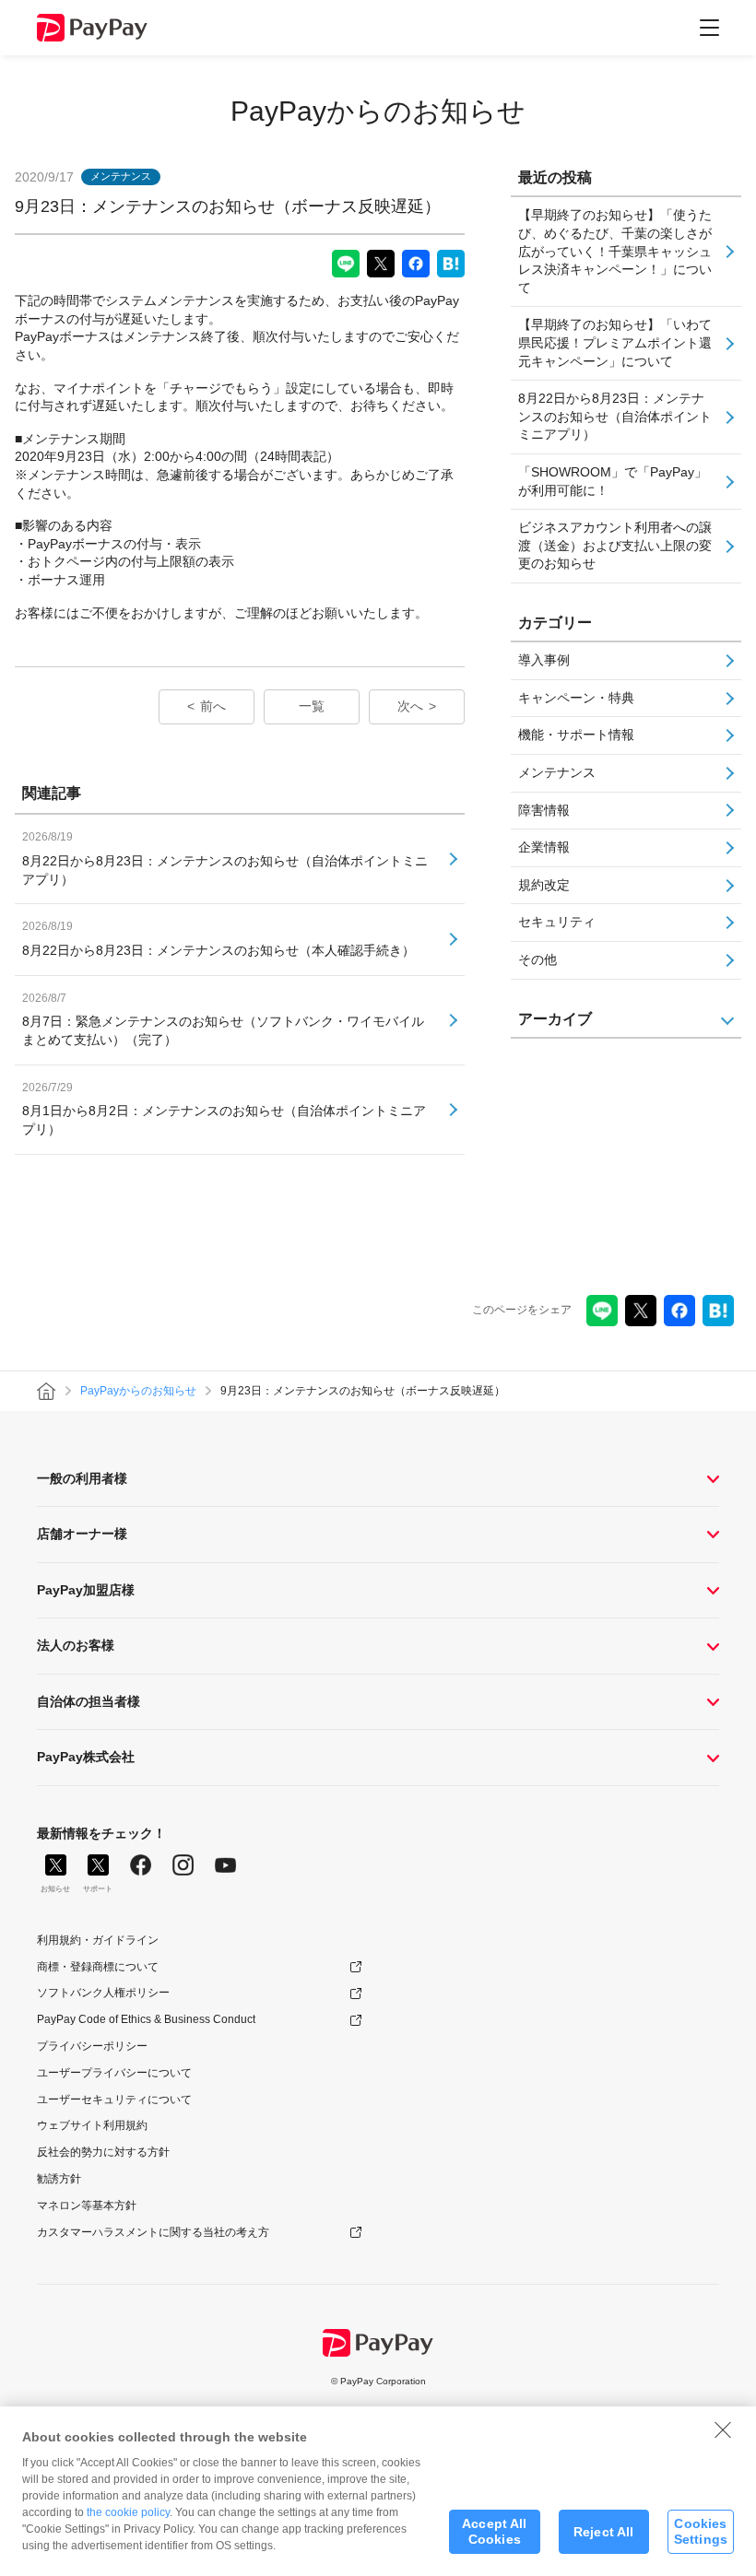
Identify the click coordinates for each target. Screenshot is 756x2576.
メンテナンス (557, 772)
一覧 (312, 706)
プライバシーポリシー (92, 2046)
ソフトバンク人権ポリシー (103, 1993)
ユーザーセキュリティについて (114, 2100)
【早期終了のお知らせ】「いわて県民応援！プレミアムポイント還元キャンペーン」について (615, 342)
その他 (537, 959)
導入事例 (544, 660)
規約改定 (544, 885)
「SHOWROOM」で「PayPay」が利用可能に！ (613, 481)
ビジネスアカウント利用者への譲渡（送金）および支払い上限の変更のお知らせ (615, 545)
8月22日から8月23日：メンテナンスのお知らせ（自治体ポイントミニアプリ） (615, 416)
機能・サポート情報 (576, 735)
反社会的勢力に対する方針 (103, 2152)
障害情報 (544, 810)
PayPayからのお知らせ (378, 111)
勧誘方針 (59, 2179)
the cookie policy (128, 2512)
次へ (410, 706)
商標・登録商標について (98, 1967)
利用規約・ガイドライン (98, 1940)
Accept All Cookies (494, 2531)
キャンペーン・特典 (576, 698)
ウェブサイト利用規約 (92, 2125)
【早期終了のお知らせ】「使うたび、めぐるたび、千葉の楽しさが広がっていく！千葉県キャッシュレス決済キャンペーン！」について (615, 251)
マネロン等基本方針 (87, 2205)
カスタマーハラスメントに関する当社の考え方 (153, 2232)
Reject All (603, 2532)
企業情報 (544, 847)
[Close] (723, 2429)
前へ (213, 706)
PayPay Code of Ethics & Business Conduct (146, 2019)
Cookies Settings (701, 2531)
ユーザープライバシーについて (114, 2073)
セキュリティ (557, 922)
